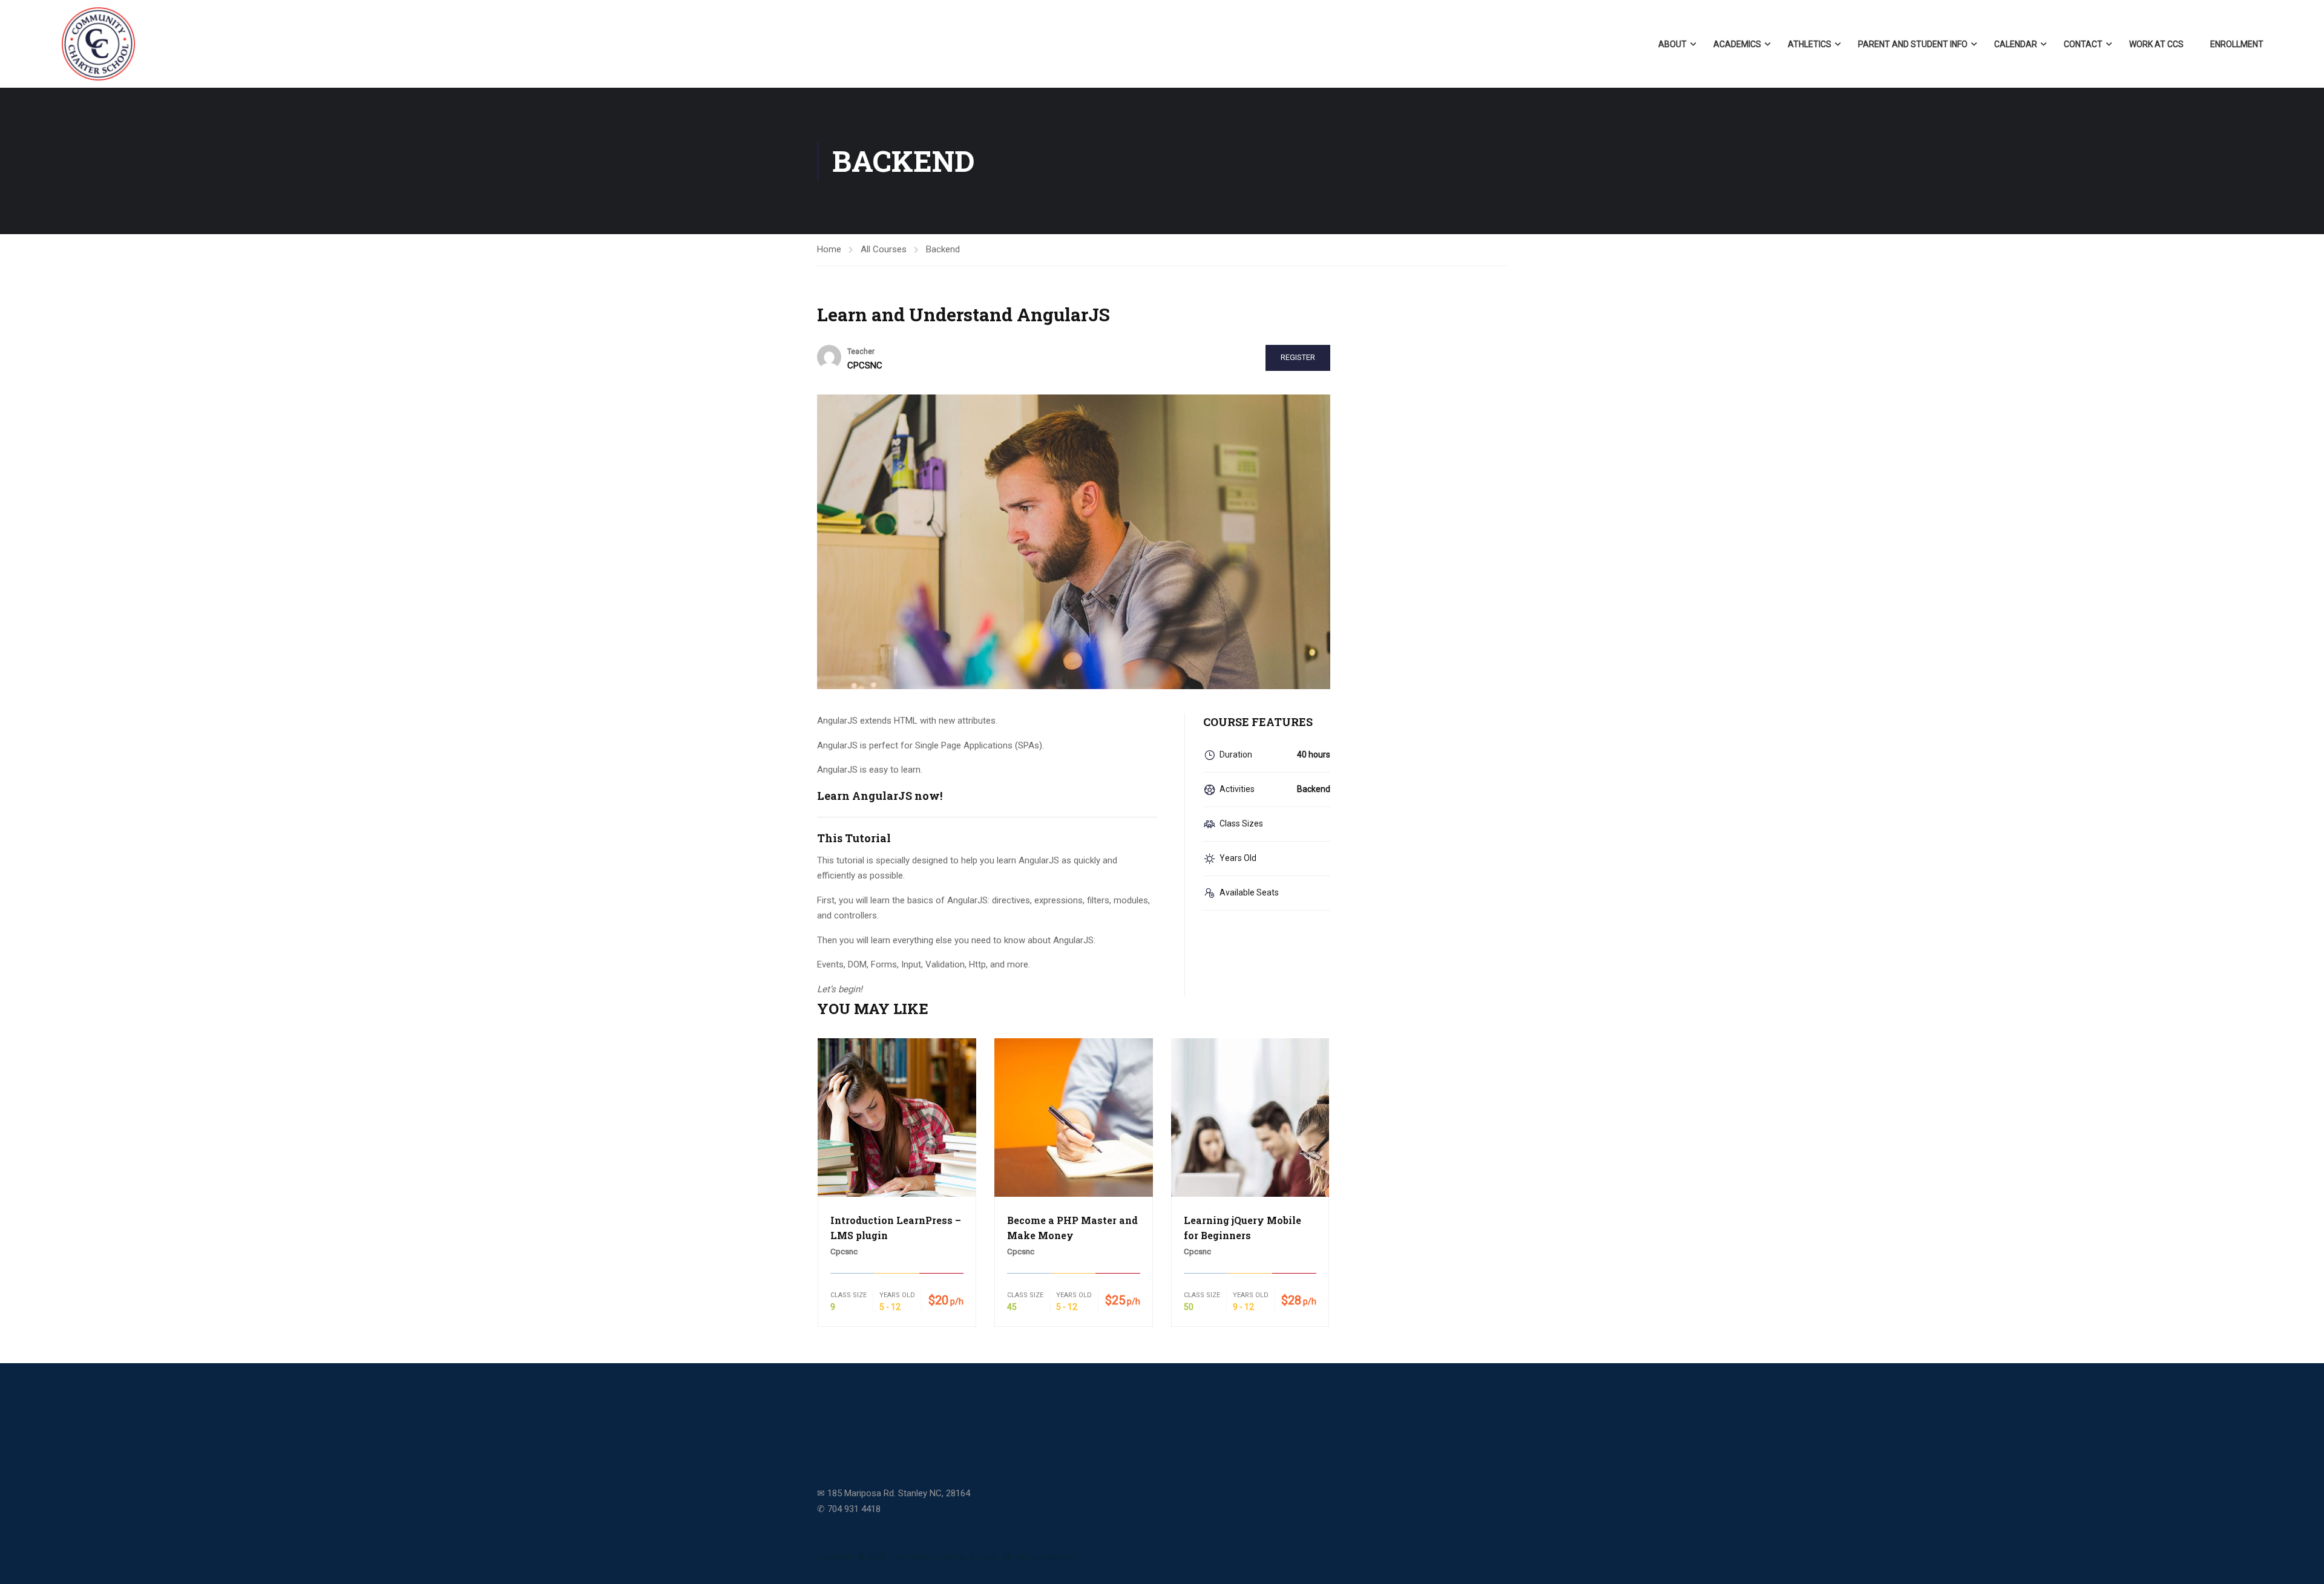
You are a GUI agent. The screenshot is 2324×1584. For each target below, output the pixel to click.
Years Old (897, 1295)
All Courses (884, 249)
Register (1298, 357)
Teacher (861, 352)
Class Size (849, 1295)
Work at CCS (2156, 44)
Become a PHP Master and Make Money (1072, 1228)
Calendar (2016, 44)
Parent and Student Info (1913, 44)
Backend (943, 249)
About (1672, 44)
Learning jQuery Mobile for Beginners (1242, 1228)
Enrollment (2237, 44)
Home (829, 249)
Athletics (1810, 44)
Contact (2083, 44)
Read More (897, 1117)
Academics (1737, 44)
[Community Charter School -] (98, 44)
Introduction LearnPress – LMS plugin (896, 1228)
